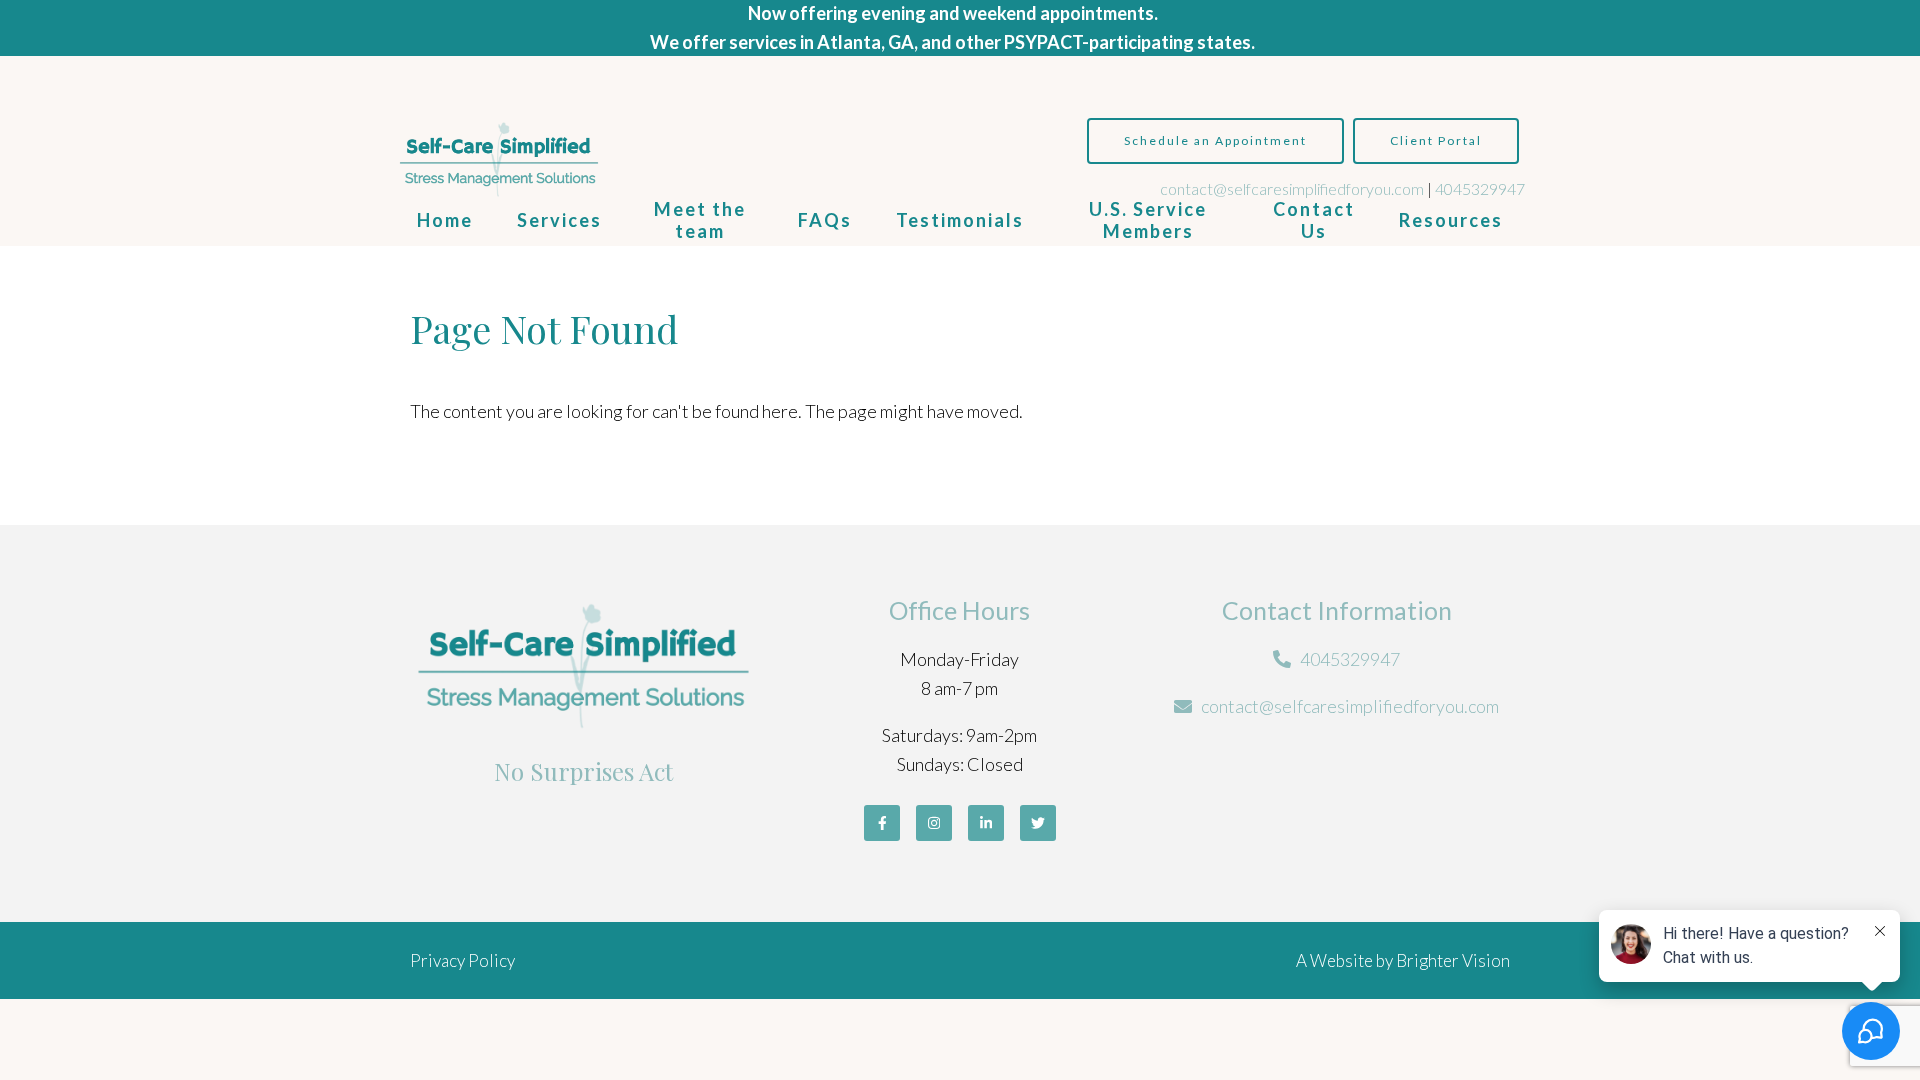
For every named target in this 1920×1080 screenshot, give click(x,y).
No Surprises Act (583, 771)
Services (559, 220)
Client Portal (1436, 140)
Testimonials (960, 220)
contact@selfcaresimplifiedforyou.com (1292, 188)
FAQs (825, 220)
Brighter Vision (1453, 960)
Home (445, 220)
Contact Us (1314, 220)
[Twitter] (1038, 823)
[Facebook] (882, 823)
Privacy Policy (462, 960)
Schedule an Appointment (1215, 140)
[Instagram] (934, 823)
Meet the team (700, 220)
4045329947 (1480, 188)
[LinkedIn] (986, 823)
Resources (1451, 220)
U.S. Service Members (1148, 220)
